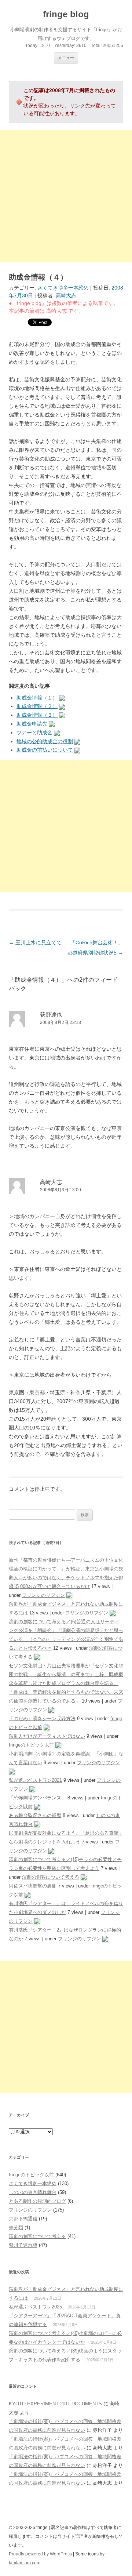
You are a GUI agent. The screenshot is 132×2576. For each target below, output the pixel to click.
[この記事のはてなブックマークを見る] (62, 698)
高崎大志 (66, 295)
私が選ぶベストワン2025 (35, 2307)
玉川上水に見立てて (35, 942)
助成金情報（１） (37, 698)
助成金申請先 (32, 724)
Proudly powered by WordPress (40, 2554)
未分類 (16, 2228)
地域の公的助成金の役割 (45, 741)
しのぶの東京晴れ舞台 (33, 2192)
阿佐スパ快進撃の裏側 (33, 1886)
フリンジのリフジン (43, 1595)
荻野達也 (51, 1015)
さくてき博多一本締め (63, 288)
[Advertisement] (66, 196)
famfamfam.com (25, 2563)
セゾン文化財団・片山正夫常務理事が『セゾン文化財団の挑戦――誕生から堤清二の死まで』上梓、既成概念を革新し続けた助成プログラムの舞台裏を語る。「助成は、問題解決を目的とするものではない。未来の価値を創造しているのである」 (66, 1683)
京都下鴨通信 (23, 2219)
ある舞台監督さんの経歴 (35, 1815)
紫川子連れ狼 (23, 2245)
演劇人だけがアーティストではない (47, 1736)
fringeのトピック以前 (31, 1745)
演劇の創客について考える (51, 1877)
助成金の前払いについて (45, 750)
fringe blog (66, 14)
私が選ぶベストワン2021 (35, 1780)
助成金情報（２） (37, 706)
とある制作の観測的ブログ (37, 2201)
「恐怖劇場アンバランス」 (37, 1798)
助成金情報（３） (37, 715)
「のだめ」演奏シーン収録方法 (42, 1718)
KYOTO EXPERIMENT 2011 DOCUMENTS (55, 2404)
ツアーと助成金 (34, 733)
